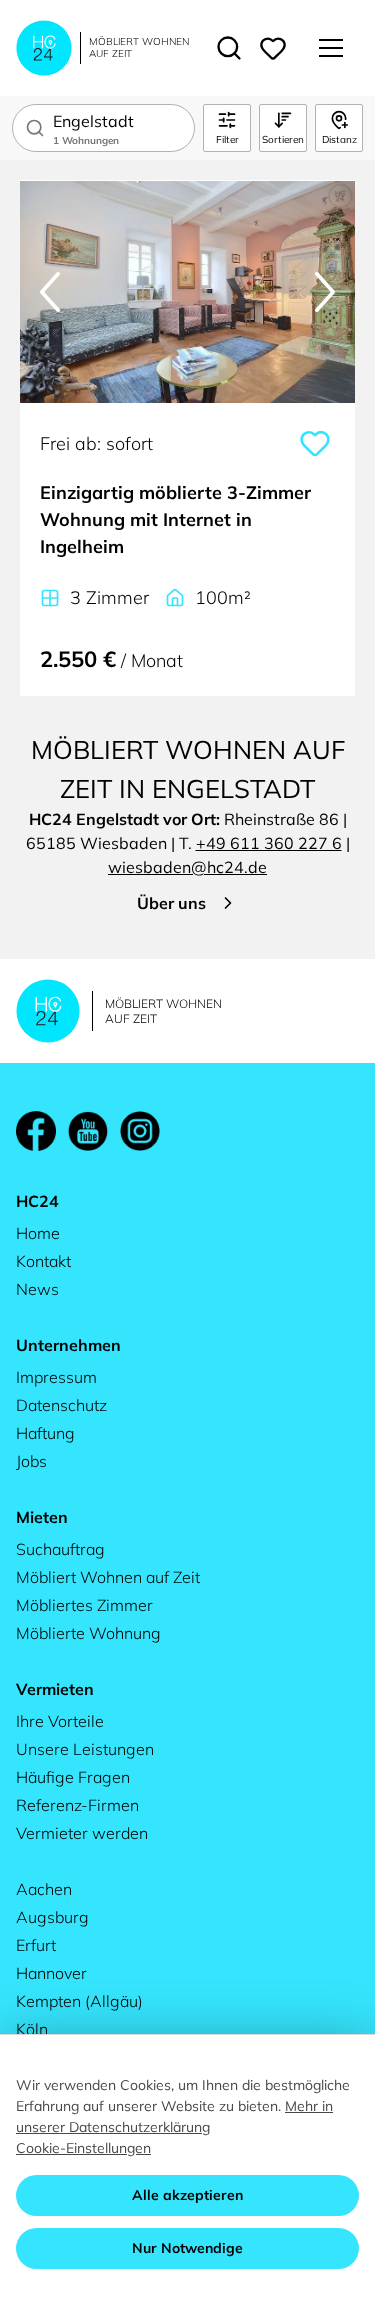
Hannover (51, 1973)
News (37, 1289)
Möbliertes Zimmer (84, 1605)
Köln (32, 2029)
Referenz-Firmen (77, 1805)
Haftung (45, 1433)
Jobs (31, 1461)
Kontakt (43, 1261)
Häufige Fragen (73, 1777)
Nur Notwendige (187, 2248)
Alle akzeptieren (187, 2195)
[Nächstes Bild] (325, 292)
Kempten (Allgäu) (79, 2001)
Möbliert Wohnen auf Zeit (108, 1577)
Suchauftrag (60, 1549)
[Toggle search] (229, 48)
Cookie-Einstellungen (83, 2148)
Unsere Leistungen (85, 1749)
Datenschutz (61, 1405)
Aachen (44, 1889)
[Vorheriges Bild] (50, 292)
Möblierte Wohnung (88, 1633)
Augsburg (52, 1917)
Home (38, 1233)
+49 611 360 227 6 (269, 843)
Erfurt (36, 1945)
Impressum (56, 1377)
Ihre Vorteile (60, 1721)
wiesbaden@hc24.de (187, 867)
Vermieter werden (82, 1833)
